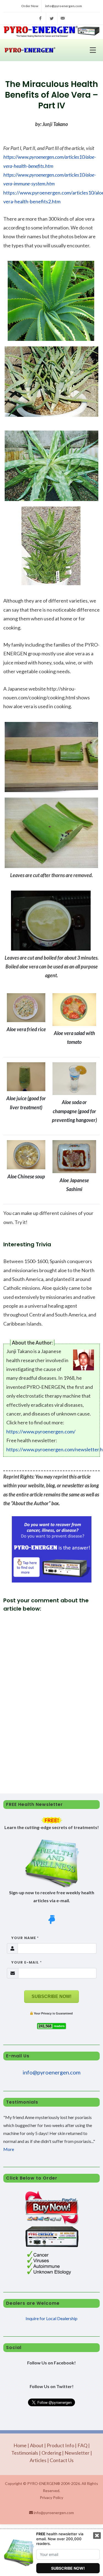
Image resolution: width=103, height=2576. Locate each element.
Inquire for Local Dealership (51, 2318)
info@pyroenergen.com (63, 6)
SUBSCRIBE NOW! (51, 1996)
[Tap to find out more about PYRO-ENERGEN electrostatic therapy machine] (52, 1549)
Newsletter (77, 2453)
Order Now (30, 6)
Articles (38, 2460)
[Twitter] (52, 18)
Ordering (51, 2453)
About (37, 2445)
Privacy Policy (51, 2497)
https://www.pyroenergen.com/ (41, 1431)
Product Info (60, 2445)
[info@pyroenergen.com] (63, 18)
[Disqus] (51, 1690)
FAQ (82, 2445)
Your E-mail (24, 1962)
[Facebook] (40, 18)
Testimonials (25, 2453)
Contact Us (62, 2460)
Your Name (23, 1938)
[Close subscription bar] (97, 2536)
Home (20, 2445)
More (9, 2149)
